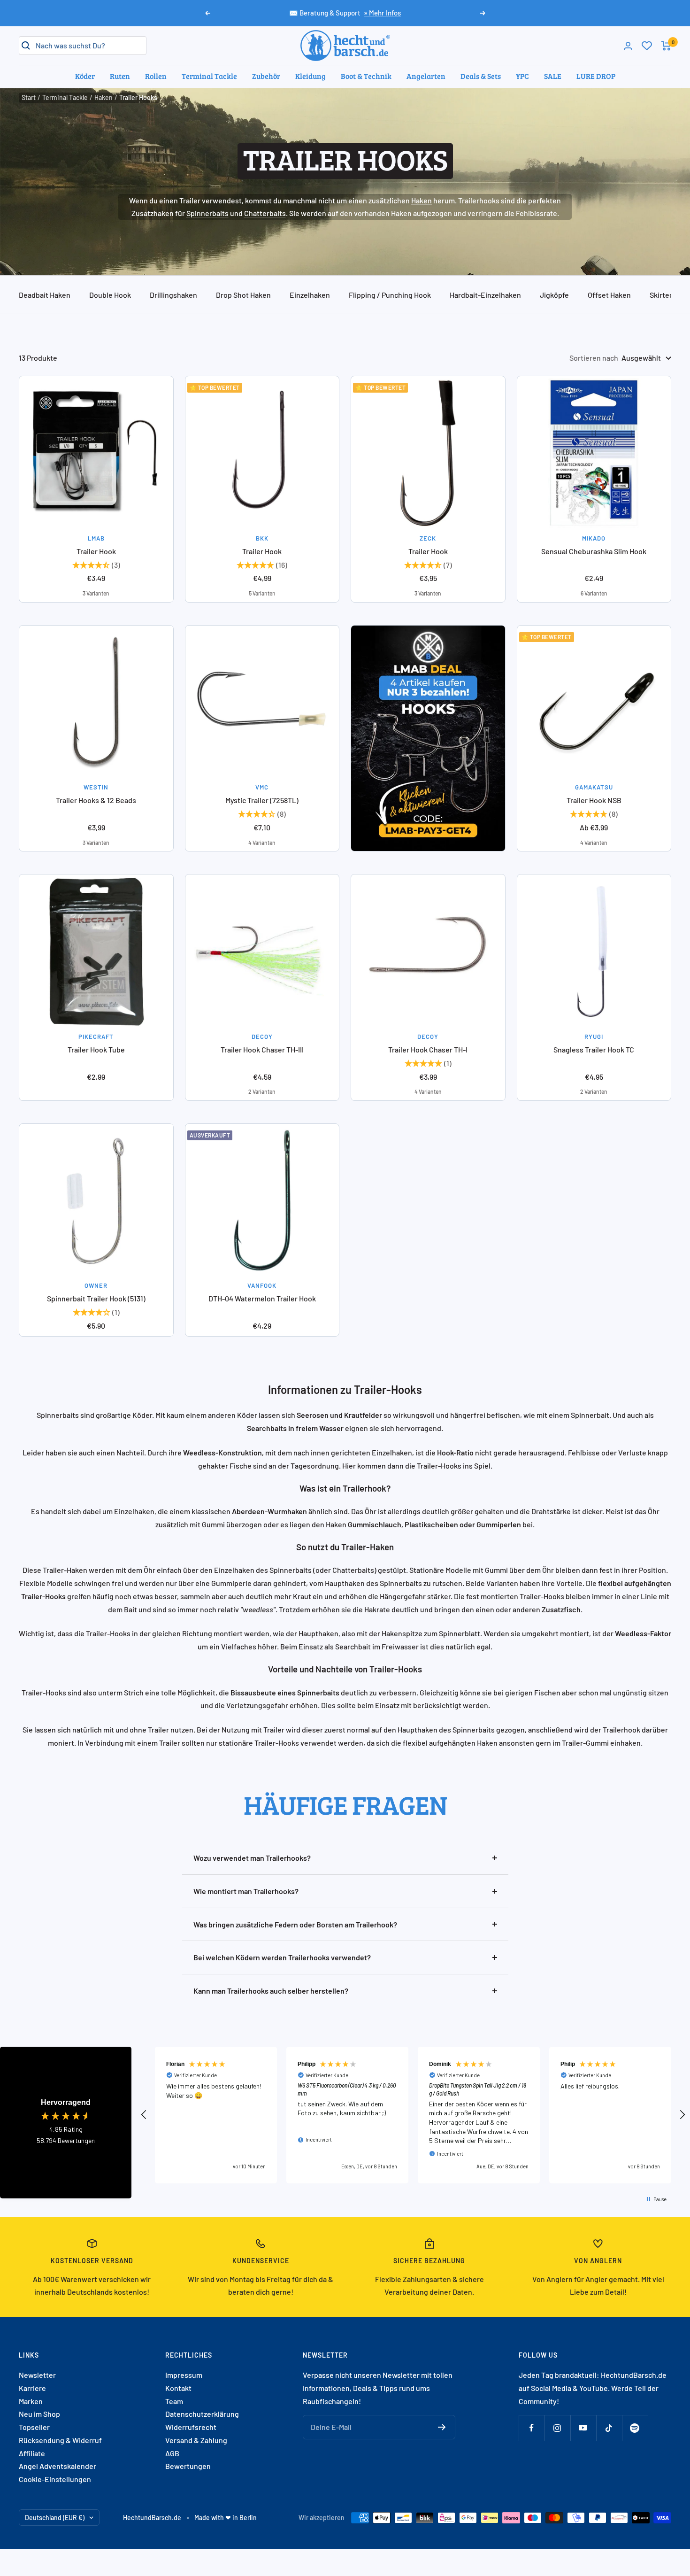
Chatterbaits (265, 213)
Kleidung (310, 76)
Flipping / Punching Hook (390, 295)
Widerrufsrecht (191, 2427)
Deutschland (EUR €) (55, 2518)
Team (174, 2401)
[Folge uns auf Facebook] (532, 2428)
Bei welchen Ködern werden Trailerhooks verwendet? (282, 1957)
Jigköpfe (554, 295)
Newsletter (37, 2375)
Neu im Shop (39, 2414)
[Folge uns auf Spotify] (635, 2428)
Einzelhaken (310, 295)
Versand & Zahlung (196, 2440)
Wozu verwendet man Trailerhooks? (252, 1858)
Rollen (156, 76)
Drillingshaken (173, 295)
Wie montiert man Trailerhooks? (246, 1891)
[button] (144, 2115)
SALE (553, 76)
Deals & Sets (481, 76)
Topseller (34, 2427)
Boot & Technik (366, 76)
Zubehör (266, 76)
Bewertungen (188, 2466)
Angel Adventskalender (57, 2466)
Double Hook (110, 295)
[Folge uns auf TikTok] (609, 2428)
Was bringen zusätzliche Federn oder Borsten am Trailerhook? (295, 1924)
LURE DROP (596, 76)
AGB (172, 2453)
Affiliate (32, 2453)
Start (29, 97)
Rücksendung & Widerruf (60, 2440)
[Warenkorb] (666, 46)
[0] (647, 46)
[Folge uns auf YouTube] (583, 2428)
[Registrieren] (442, 2427)
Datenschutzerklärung (202, 2414)
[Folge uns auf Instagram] (557, 2428)
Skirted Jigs (669, 295)
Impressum (184, 2375)
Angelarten (426, 76)
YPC (522, 76)
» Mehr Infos (382, 13)
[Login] (628, 46)
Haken (103, 97)
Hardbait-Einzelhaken (485, 295)
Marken (31, 2401)
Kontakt (178, 2388)
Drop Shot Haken (243, 295)
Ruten (120, 76)
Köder (85, 76)
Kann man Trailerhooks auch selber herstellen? (271, 1991)
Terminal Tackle (209, 76)
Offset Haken (609, 295)
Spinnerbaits (207, 213)
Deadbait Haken (45, 295)
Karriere (32, 2388)
